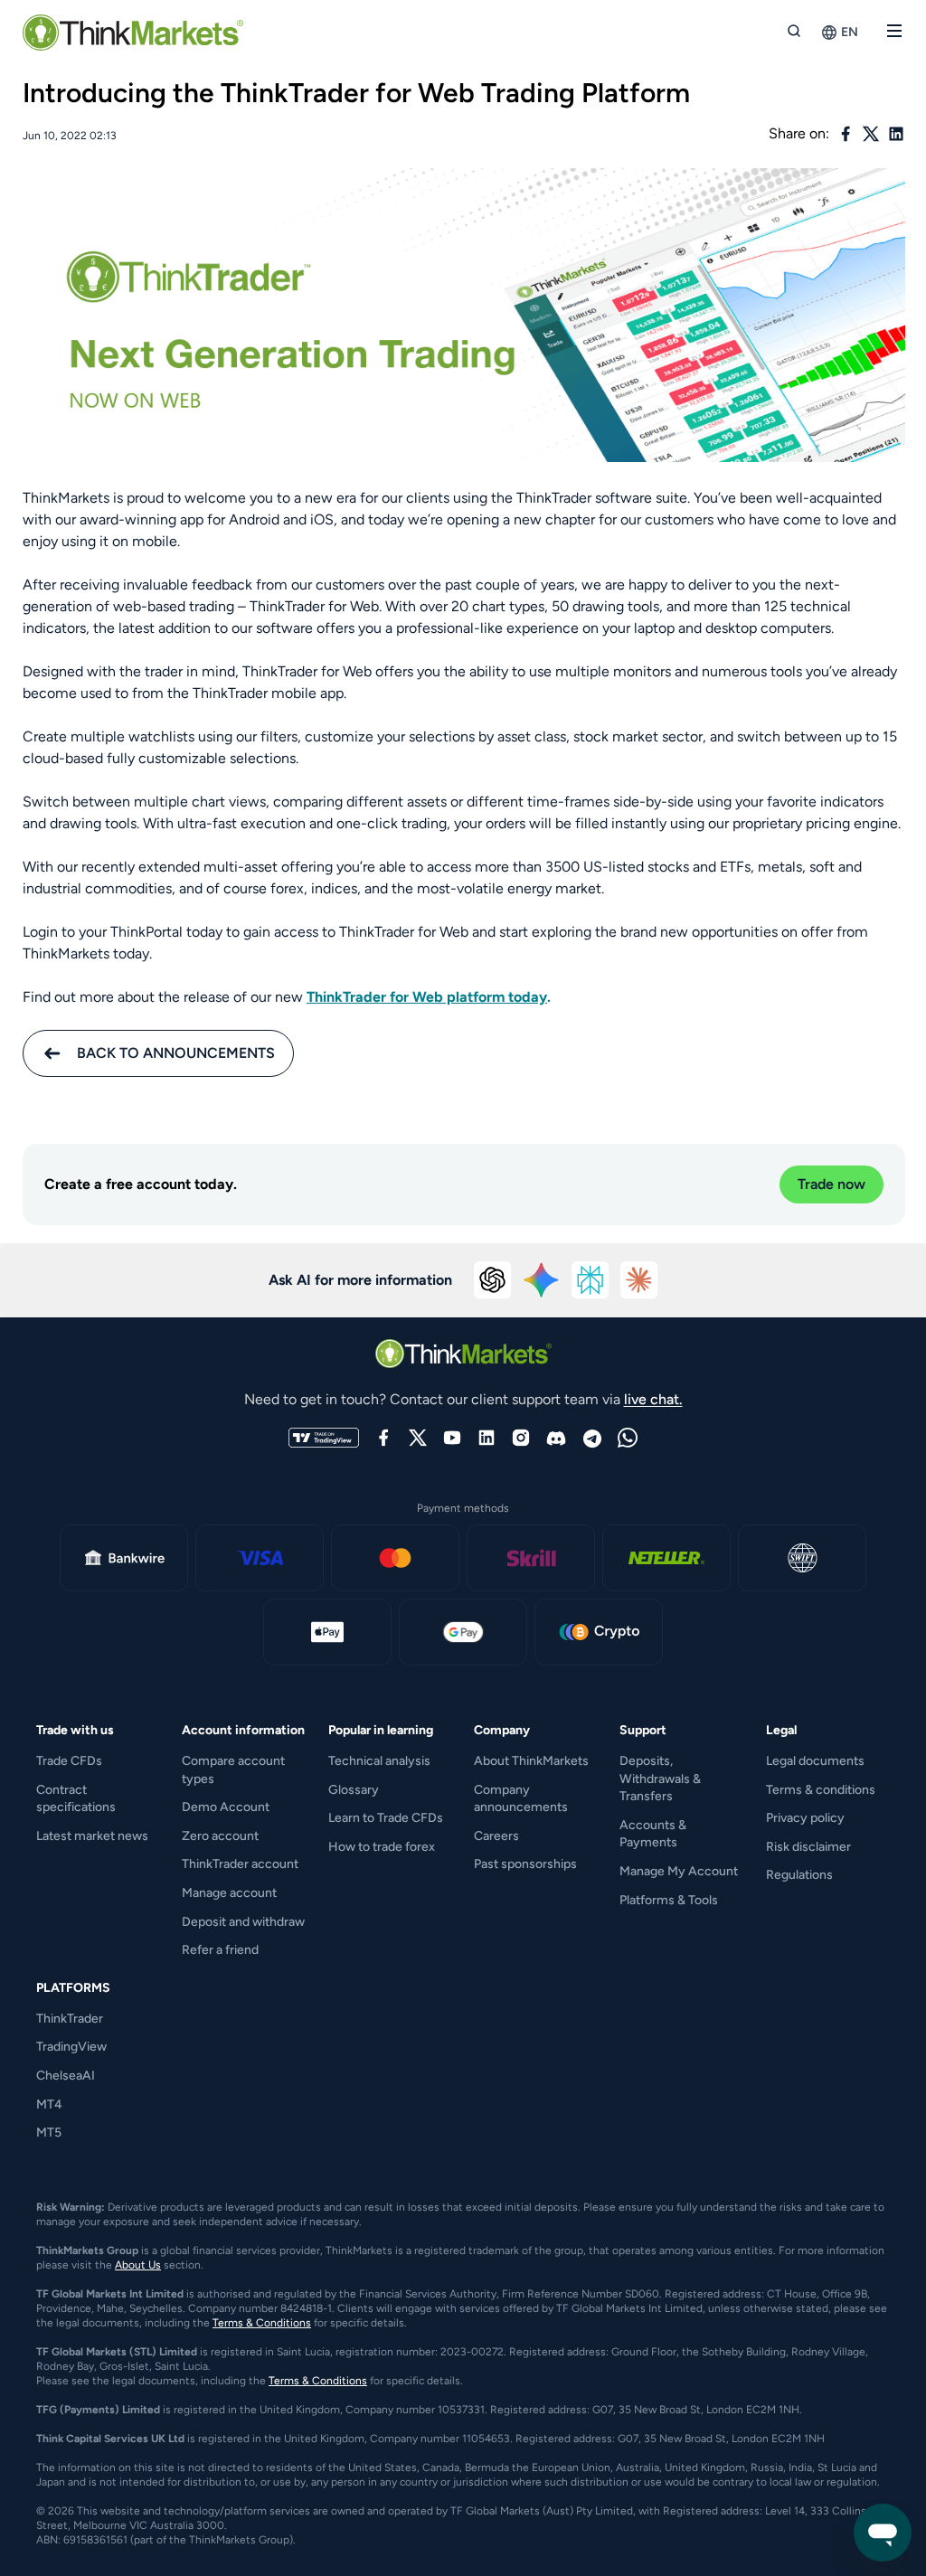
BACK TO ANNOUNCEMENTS (176, 1053)
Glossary (354, 1790)
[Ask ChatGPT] (493, 1280)
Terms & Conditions (262, 2323)
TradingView (71, 2047)
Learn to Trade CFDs (386, 1818)
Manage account (229, 1893)
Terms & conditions (821, 1790)
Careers (496, 1836)
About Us (138, 2265)
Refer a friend (220, 1950)
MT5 (49, 2133)
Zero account (220, 1836)
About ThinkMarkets (531, 1761)
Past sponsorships (525, 1864)
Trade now (832, 1184)
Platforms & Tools (669, 1900)
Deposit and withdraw (243, 1922)
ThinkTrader (70, 2019)
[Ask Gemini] (542, 1280)
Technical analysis (379, 1761)
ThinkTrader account (240, 1864)
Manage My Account (679, 1871)
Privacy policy (805, 1818)
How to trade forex (382, 1847)
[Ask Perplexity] (591, 1280)
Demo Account (226, 1807)
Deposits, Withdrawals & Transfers (660, 1779)
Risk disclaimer (808, 1847)
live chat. (653, 1399)
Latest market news (92, 1836)
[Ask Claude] (639, 1280)
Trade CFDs (69, 1761)
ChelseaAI (66, 2076)
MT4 (49, 2104)
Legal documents (815, 1761)
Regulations (799, 1875)
